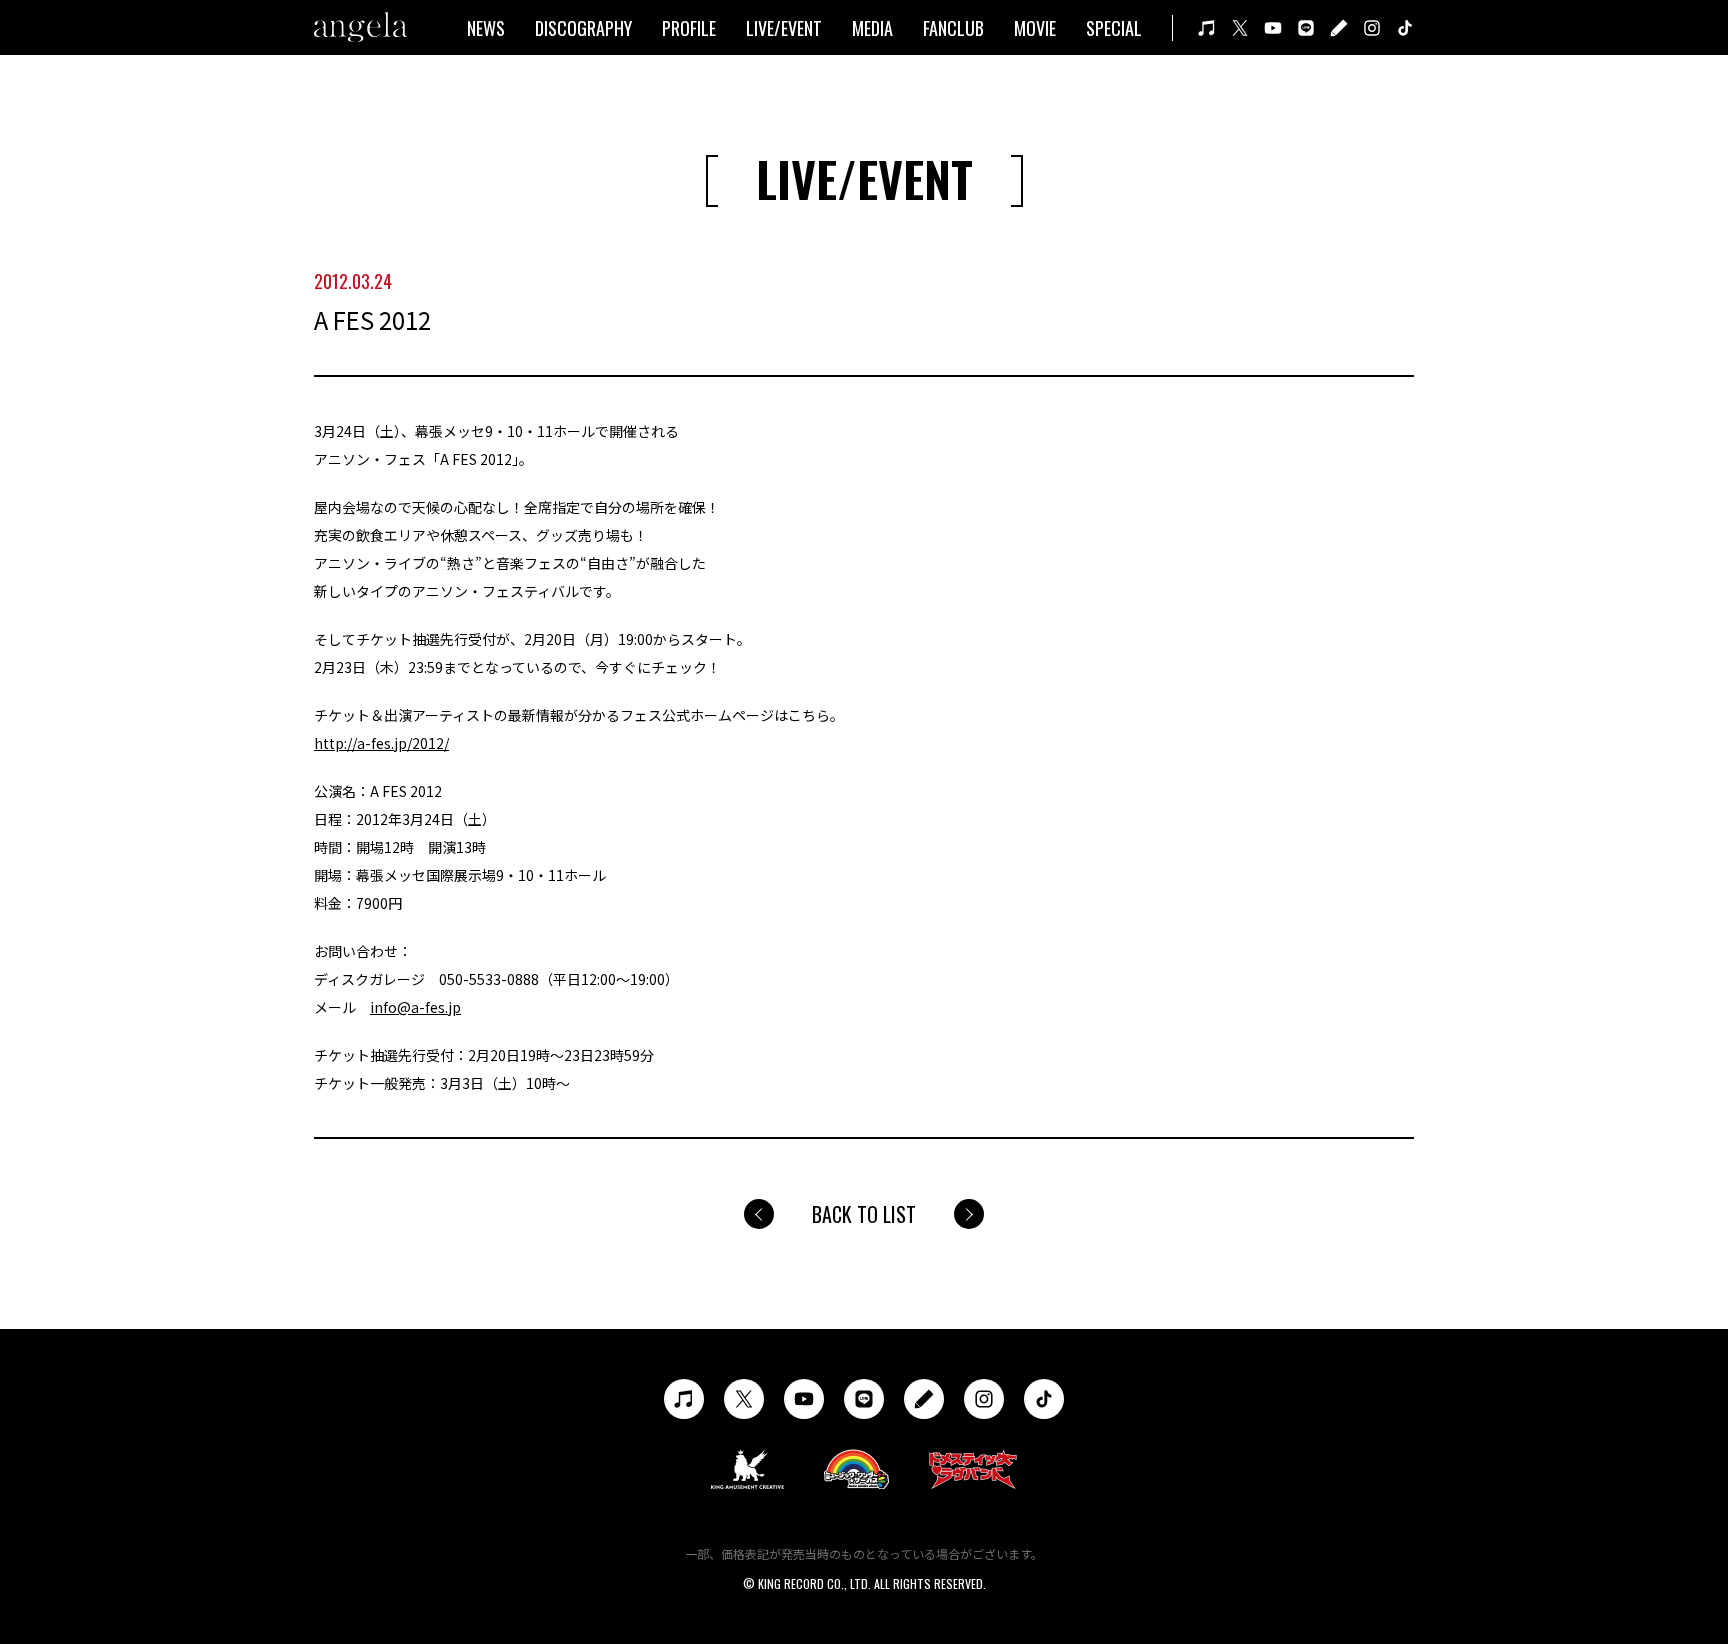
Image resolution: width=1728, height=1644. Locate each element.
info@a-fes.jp (415, 1007)
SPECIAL (1114, 28)
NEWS (486, 28)
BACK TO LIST (864, 1214)
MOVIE (1035, 28)
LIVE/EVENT (784, 28)
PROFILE (689, 28)
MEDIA (872, 28)
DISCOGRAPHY (583, 28)
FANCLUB (953, 28)
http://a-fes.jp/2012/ (381, 743)
